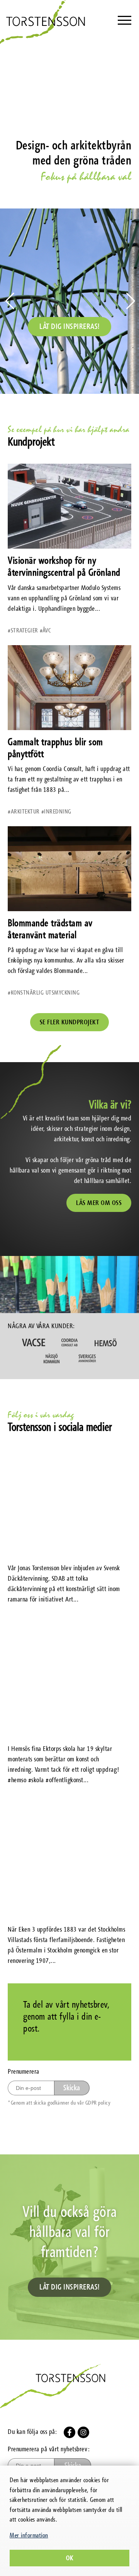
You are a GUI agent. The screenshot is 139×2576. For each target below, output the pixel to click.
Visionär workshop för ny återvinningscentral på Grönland (64, 566)
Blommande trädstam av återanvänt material (50, 929)
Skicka (72, 2088)
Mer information (29, 2535)
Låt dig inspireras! (69, 326)
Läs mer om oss (99, 1203)
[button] (130, 301)
